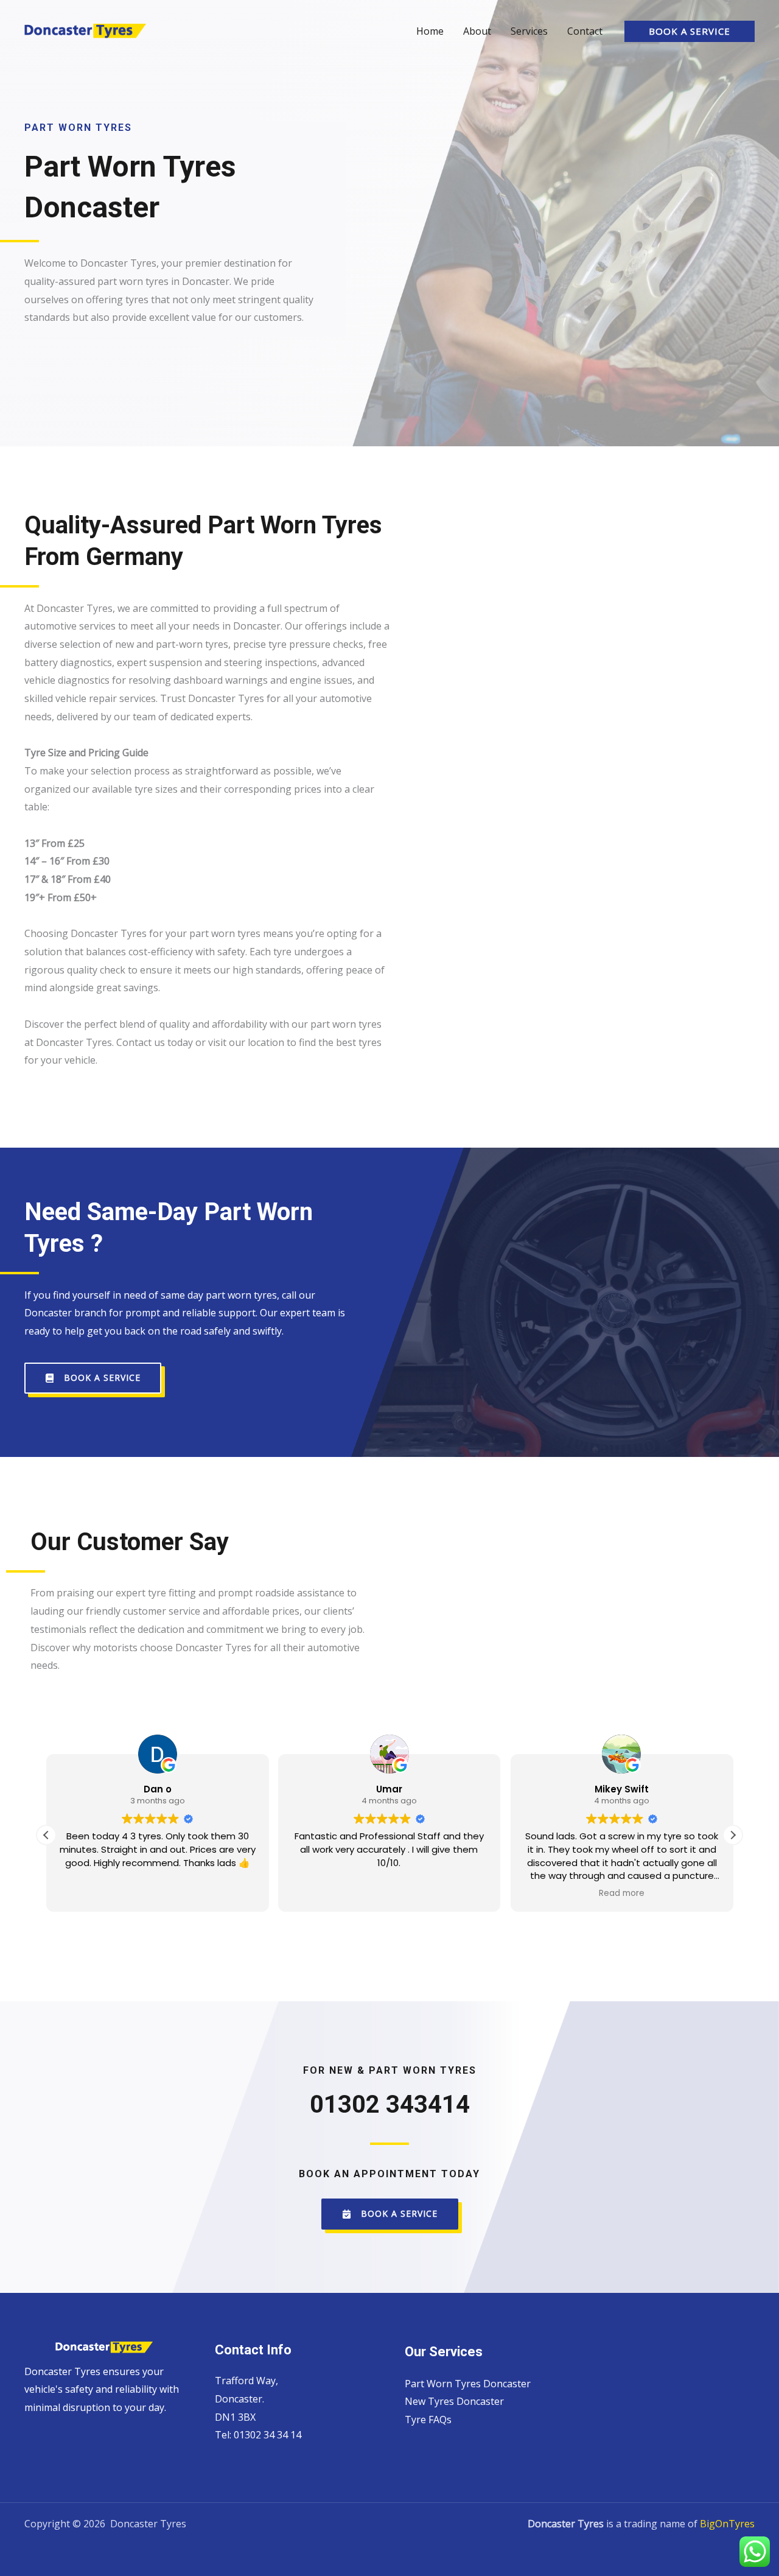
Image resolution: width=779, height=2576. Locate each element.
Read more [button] (622, 1893)
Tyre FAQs (428, 2420)
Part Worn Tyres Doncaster (468, 2384)
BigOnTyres (727, 2524)
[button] (690, 31)
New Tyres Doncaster (454, 2401)
